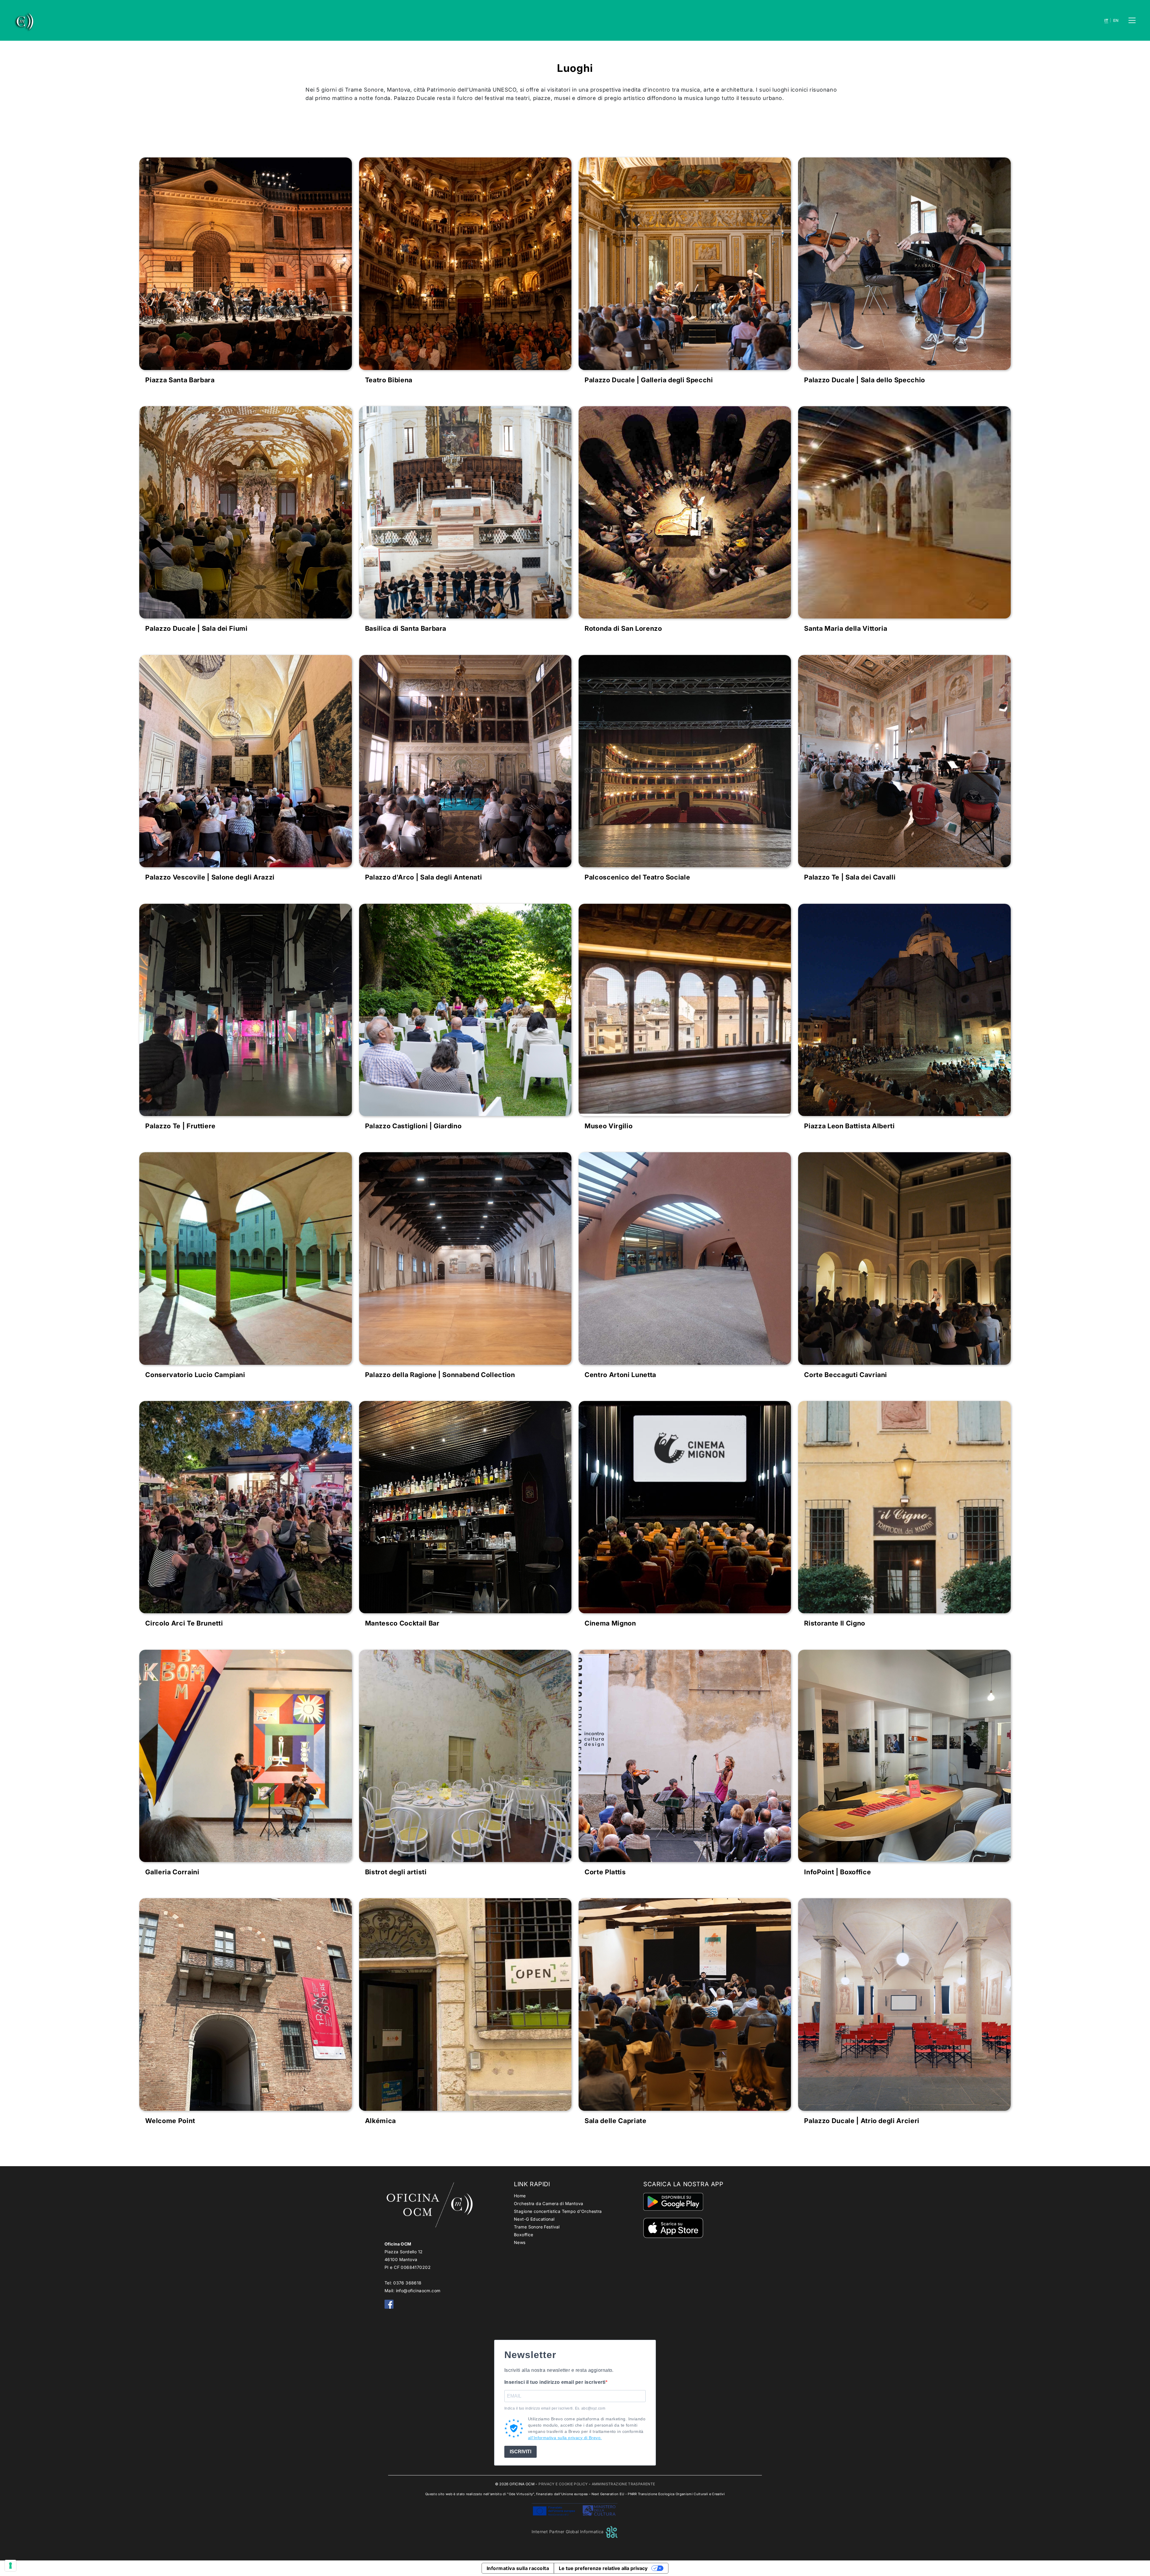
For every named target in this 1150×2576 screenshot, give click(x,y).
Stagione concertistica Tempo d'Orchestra (558, 2211)
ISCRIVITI (520, 2452)
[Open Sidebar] (1132, 20)
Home (520, 2196)
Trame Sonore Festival (537, 2227)
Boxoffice (524, 2235)
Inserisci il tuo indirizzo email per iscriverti (555, 2382)
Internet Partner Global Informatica (568, 2532)
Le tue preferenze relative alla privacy (603, 2568)
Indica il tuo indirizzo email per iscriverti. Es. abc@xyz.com (555, 2408)
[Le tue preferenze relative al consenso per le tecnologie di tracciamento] (10, 2566)
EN (1116, 21)
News (520, 2242)
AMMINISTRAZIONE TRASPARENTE (624, 2484)
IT (1106, 21)
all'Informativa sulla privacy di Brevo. (565, 2438)
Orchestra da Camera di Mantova (549, 2203)
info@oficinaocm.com (418, 2291)
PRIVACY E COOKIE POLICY (563, 2484)
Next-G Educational (534, 2219)
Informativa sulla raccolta (518, 2568)
